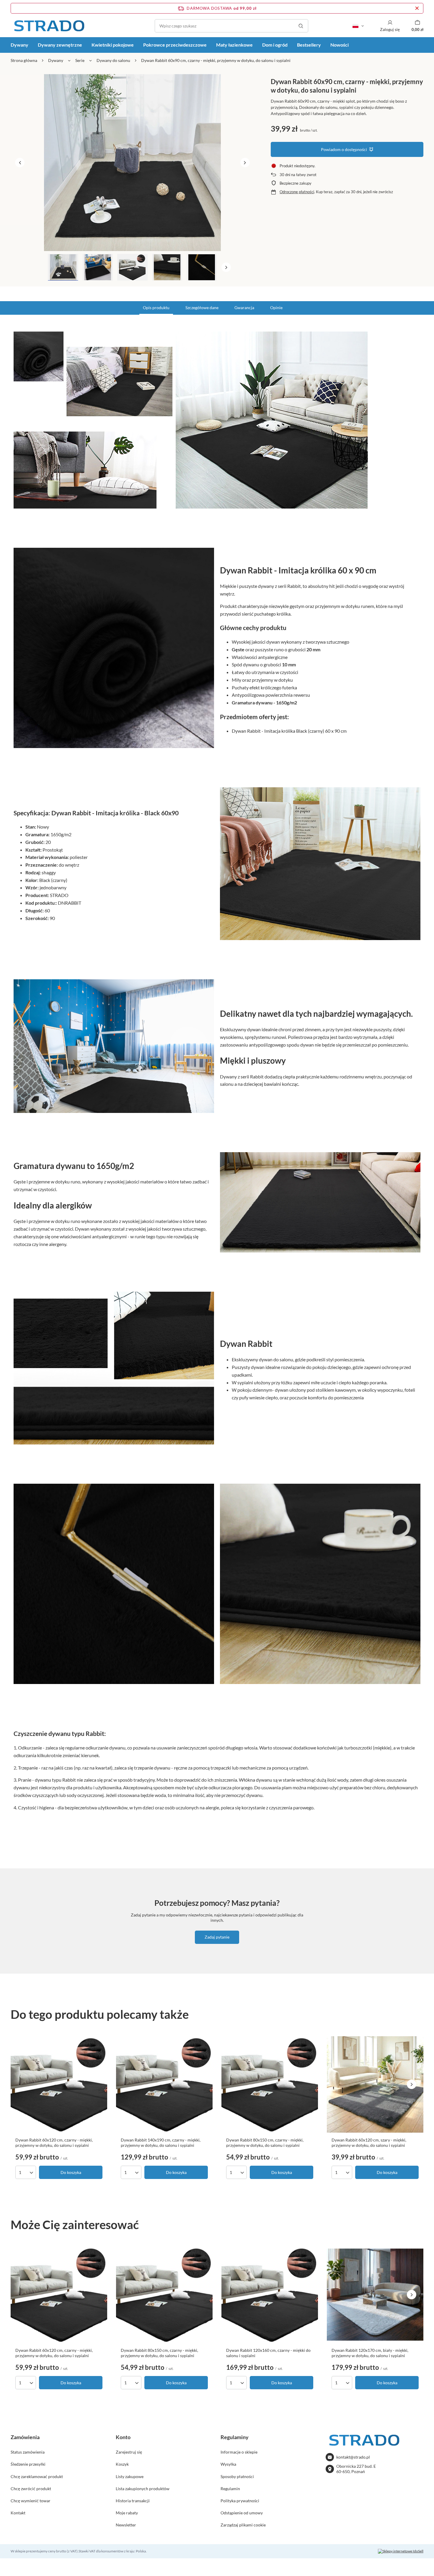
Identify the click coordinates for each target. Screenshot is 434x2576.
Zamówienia (25, 2437)
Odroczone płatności (297, 192)
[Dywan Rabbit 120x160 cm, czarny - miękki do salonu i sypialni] (270, 2295)
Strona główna (24, 60)
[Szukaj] (301, 26)
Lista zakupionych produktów (143, 2489)
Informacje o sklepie (239, 2452)
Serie (80, 60)
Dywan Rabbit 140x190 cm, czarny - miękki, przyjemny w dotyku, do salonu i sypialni (161, 2143)
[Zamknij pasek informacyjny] (417, 8)
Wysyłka (228, 2464)
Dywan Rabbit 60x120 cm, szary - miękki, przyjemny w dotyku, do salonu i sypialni (369, 2143)
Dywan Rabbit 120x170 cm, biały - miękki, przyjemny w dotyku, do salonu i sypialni (370, 2353)
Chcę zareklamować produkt (37, 2476)
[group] (132, 163)
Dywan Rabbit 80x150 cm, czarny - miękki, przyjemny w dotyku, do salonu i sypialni (265, 2143)
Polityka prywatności (240, 2501)
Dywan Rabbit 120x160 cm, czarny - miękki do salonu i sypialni (268, 2353)
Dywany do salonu (113, 60)
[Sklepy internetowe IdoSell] (401, 2551)
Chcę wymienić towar (31, 2501)
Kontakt (18, 2513)
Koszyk (122, 2464)
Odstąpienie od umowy (242, 2513)
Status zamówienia (28, 2452)
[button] (20, 163)
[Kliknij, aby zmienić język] (358, 26)
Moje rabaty (127, 2513)
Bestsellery (309, 45)
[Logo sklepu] (49, 26)
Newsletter (126, 2525)
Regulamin (230, 2489)
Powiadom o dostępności (344, 149)
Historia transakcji (133, 2501)
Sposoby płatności (237, 2476)
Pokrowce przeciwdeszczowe (175, 45)
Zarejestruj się (129, 2452)
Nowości (340, 45)
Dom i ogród (275, 45)
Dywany (19, 45)
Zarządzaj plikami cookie (243, 2525)
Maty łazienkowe (234, 45)
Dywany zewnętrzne (60, 45)
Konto (123, 2437)
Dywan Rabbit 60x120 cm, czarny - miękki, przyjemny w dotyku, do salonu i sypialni (54, 2143)
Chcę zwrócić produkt (31, 2489)
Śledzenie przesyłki (28, 2464)
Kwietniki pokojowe (113, 45)
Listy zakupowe (130, 2476)
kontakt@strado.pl (353, 2457)
